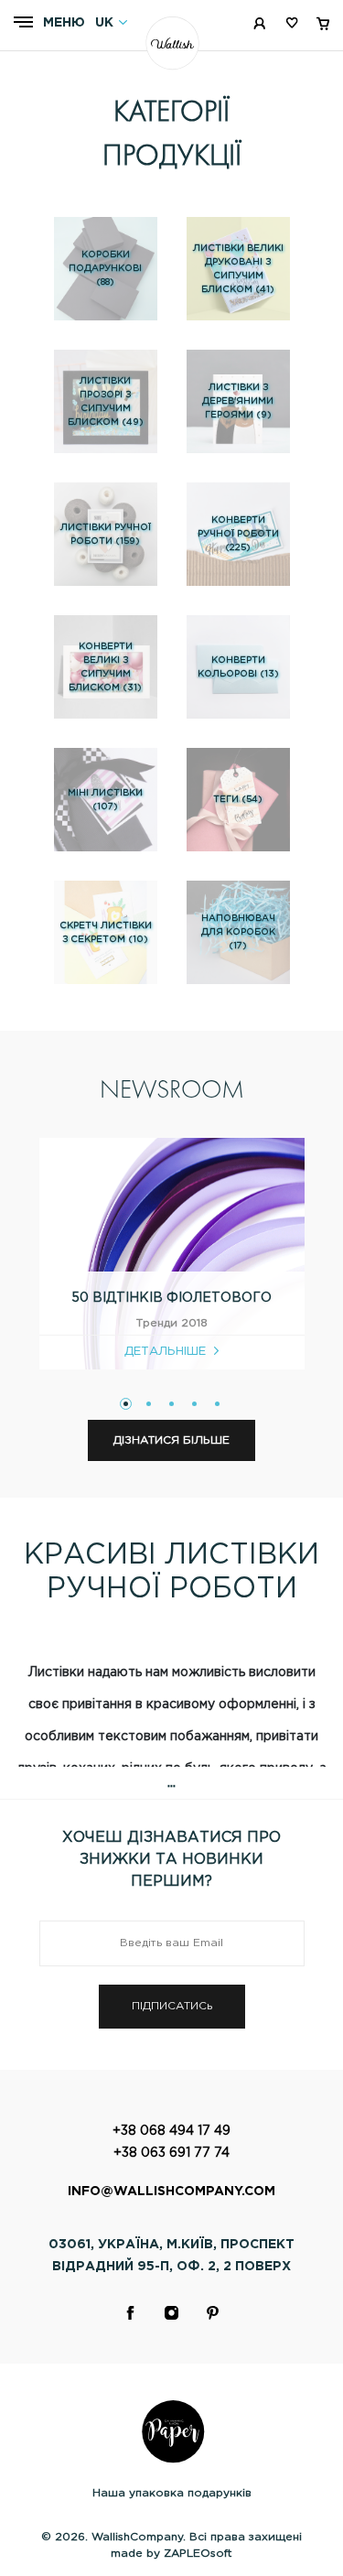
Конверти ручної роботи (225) (238, 534)
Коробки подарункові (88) (105, 269)
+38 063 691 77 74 (171, 2153)
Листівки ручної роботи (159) (106, 535)
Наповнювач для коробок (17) (238, 932)
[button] (126, 1404)
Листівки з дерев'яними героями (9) (238, 401)
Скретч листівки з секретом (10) (106, 933)
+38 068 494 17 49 (171, 2131)
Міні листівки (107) (105, 800)
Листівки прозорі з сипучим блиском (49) (106, 402)
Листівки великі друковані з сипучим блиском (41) (238, 269)
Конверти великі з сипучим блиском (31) (105, 667)
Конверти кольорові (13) (238, 667)
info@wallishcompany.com (171, 2192)
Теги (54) (238, 800)
